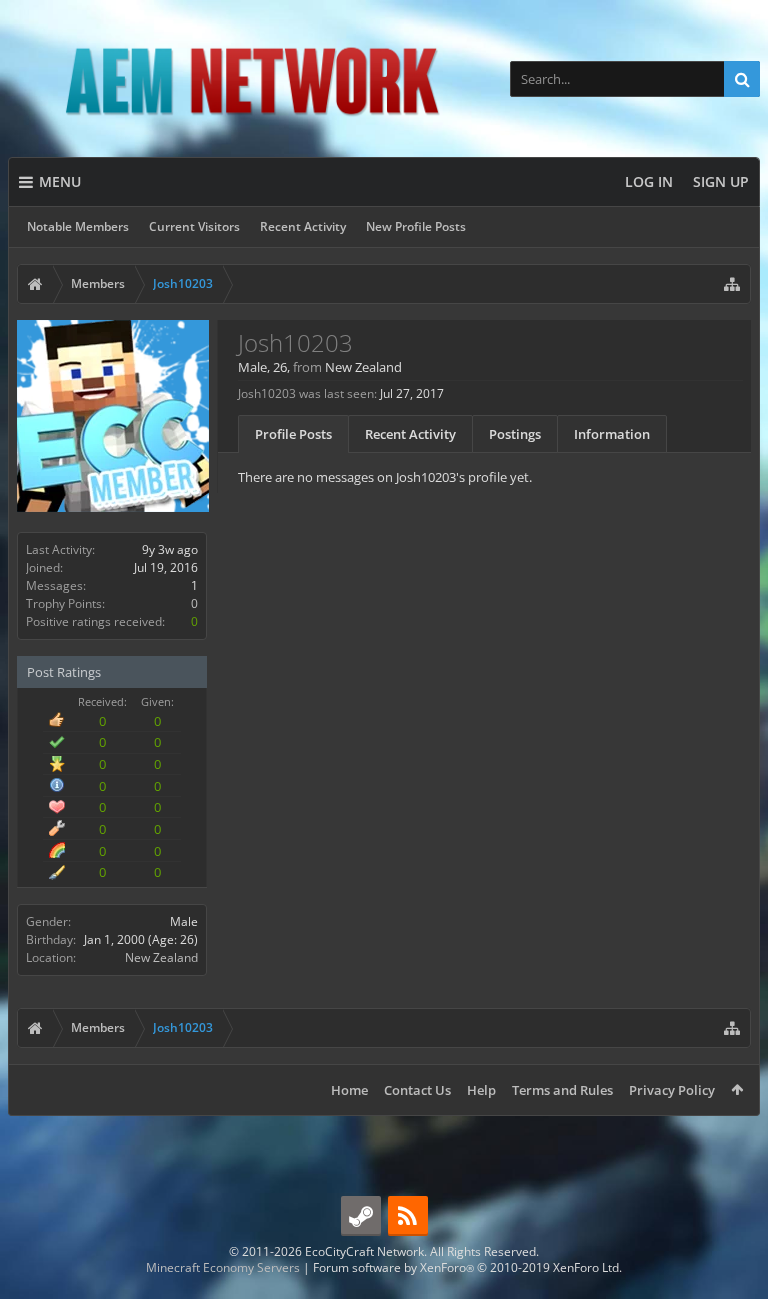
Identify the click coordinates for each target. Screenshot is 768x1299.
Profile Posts (293, 434)
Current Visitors (194, 226)
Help (481, 1090)
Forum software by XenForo (467, 1267)
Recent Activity (303, 226)
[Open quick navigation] (732, 284)
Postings (515, 434)
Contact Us (417, 1090)
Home (349, 1090)
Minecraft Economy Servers (223, 1267)
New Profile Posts (416, 226)
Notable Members (78, 226)
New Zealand (161, 957)
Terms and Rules (562, 1090)
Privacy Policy (672, 1090)
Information (612, 434)
